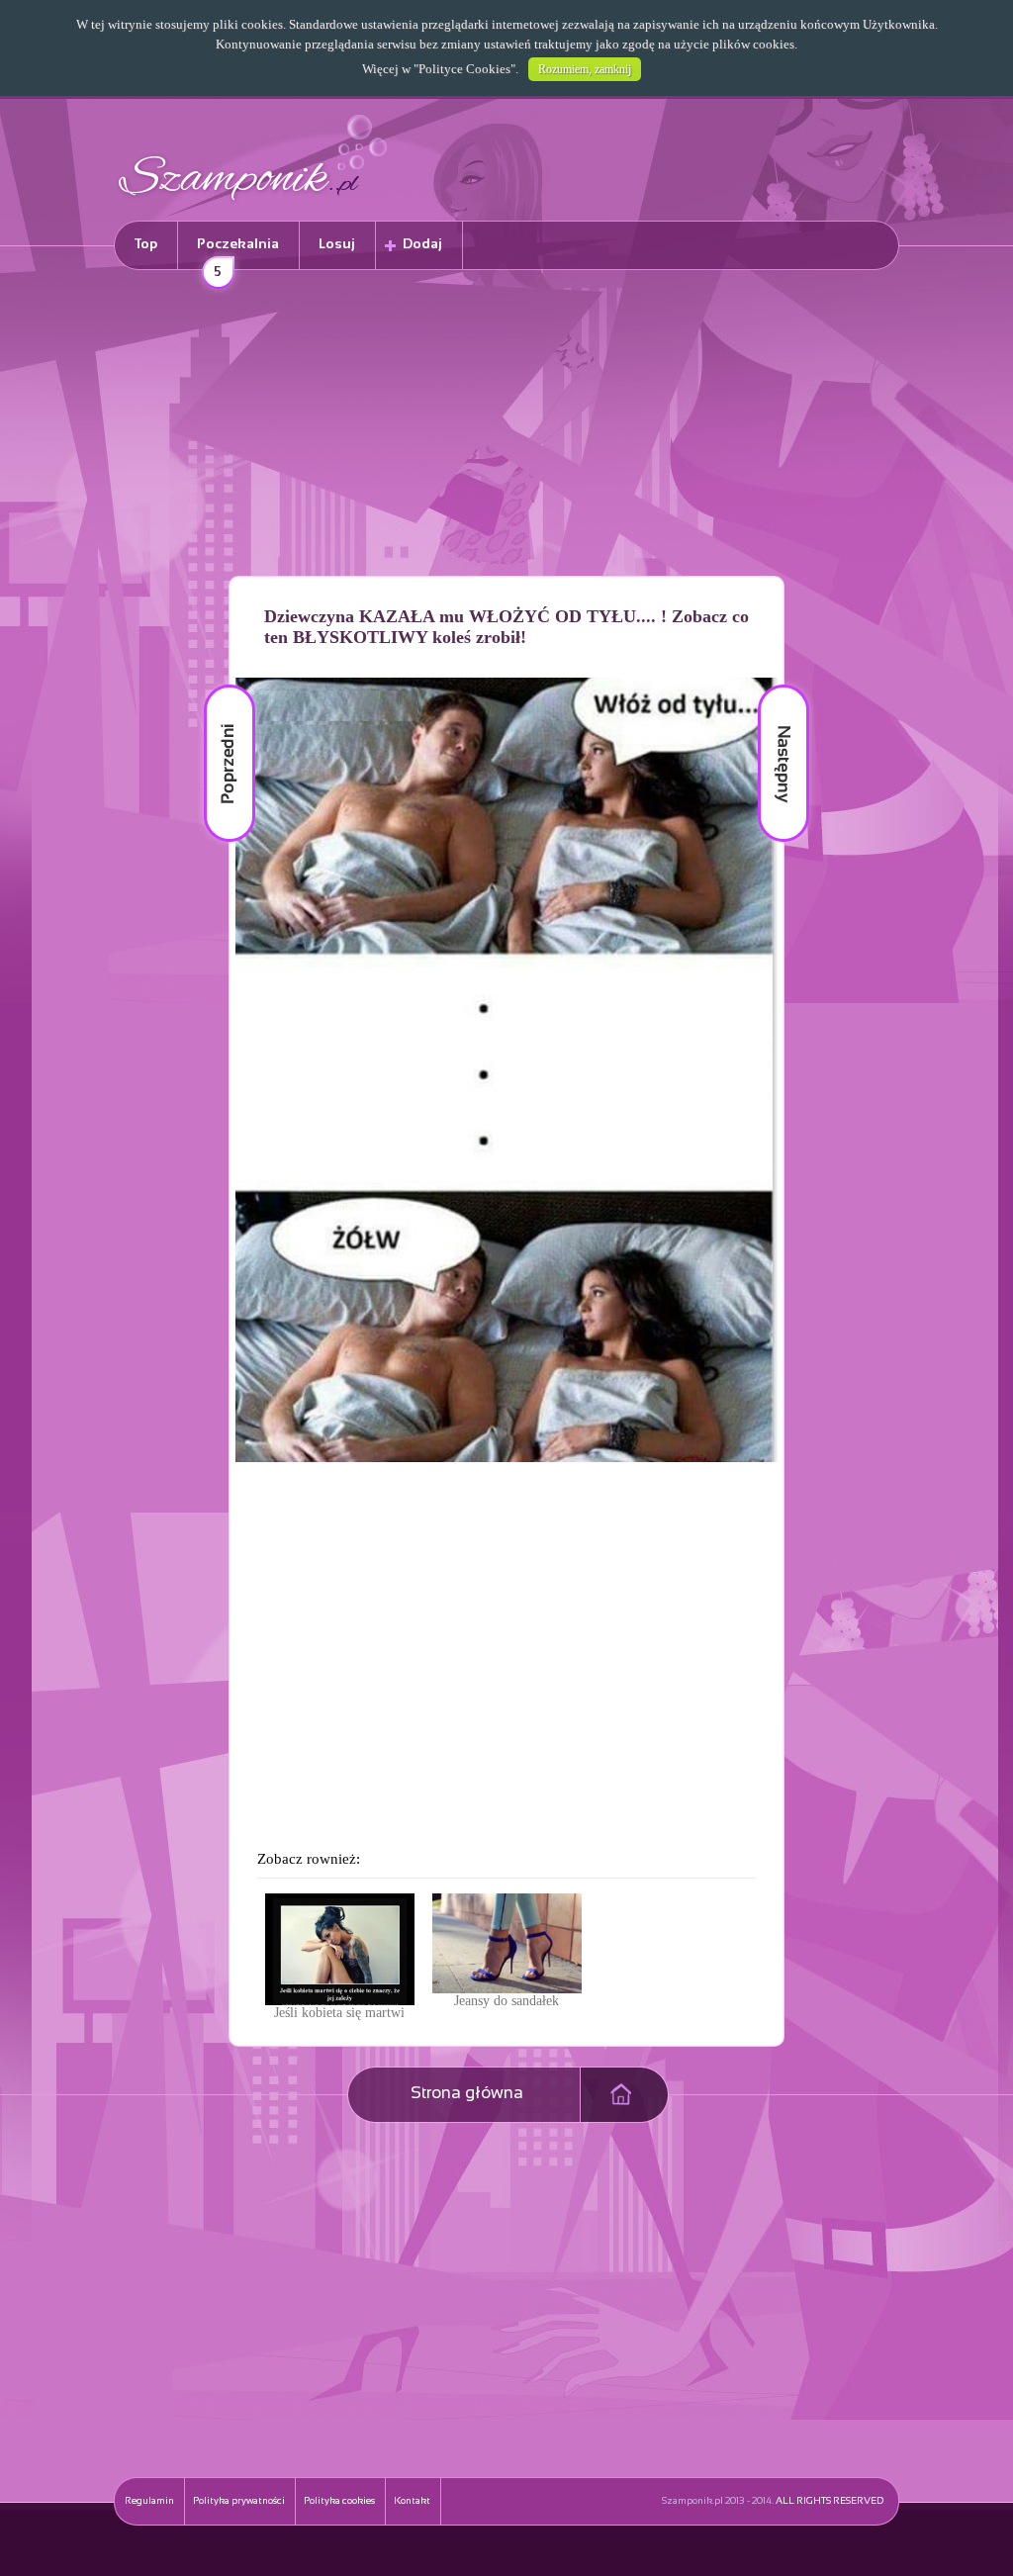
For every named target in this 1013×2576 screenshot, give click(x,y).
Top (146, 245)
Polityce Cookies (464, 69)
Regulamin (149, 2501)
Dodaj (422, 245)
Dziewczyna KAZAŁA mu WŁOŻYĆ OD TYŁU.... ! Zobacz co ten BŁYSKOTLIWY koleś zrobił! (506, 627)
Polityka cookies (339, 2501)
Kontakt (412, 2501)
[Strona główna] (253, 203)
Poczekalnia (238, 254)
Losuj (337, 245)
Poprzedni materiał (218, 685)
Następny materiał (770, 685)
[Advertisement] (506, 426)
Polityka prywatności (239, 2501)
